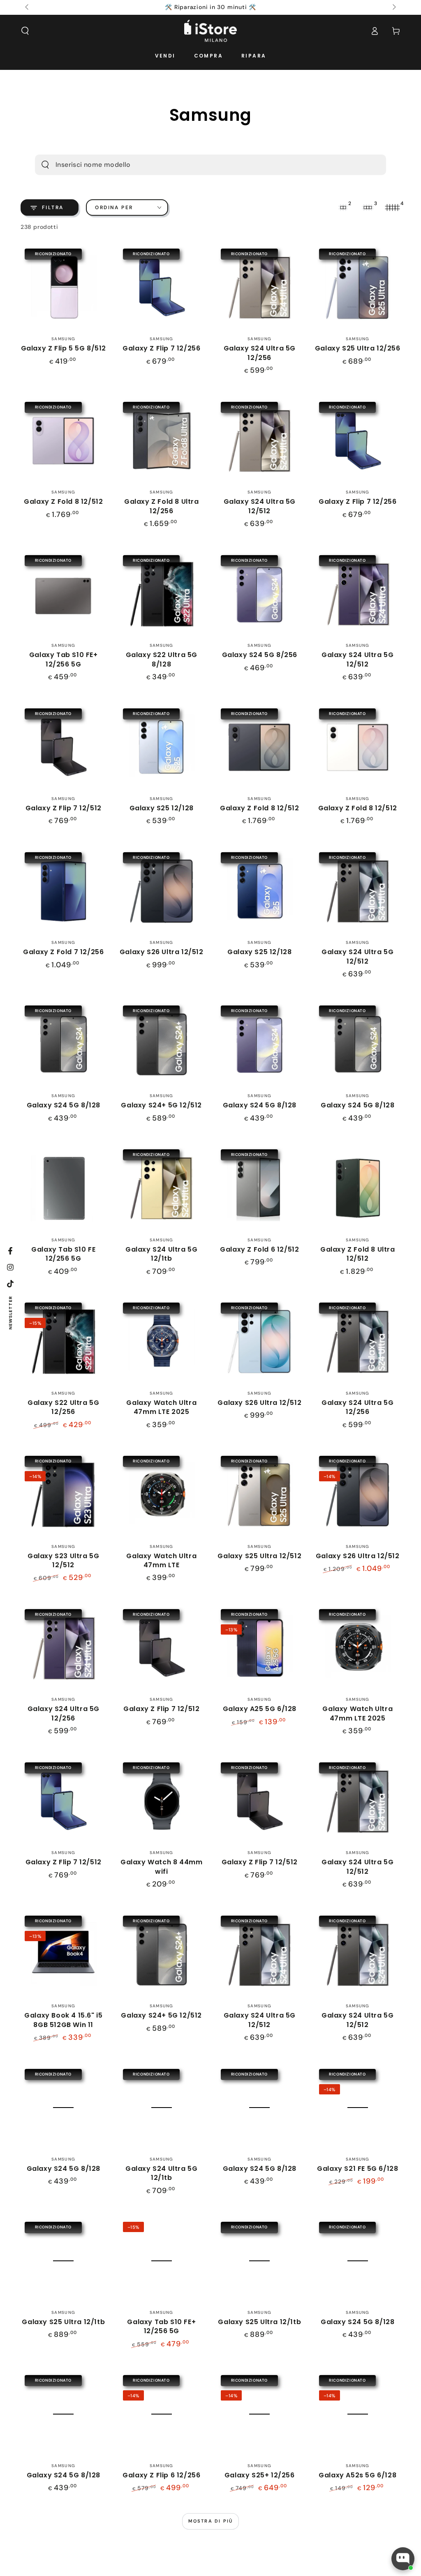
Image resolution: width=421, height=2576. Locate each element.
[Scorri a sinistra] (28, 7)
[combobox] (197, 165)
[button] (25, 31)
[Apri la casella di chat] (403, 2559)
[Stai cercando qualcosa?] (45, 165)
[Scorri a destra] (393, 7)
